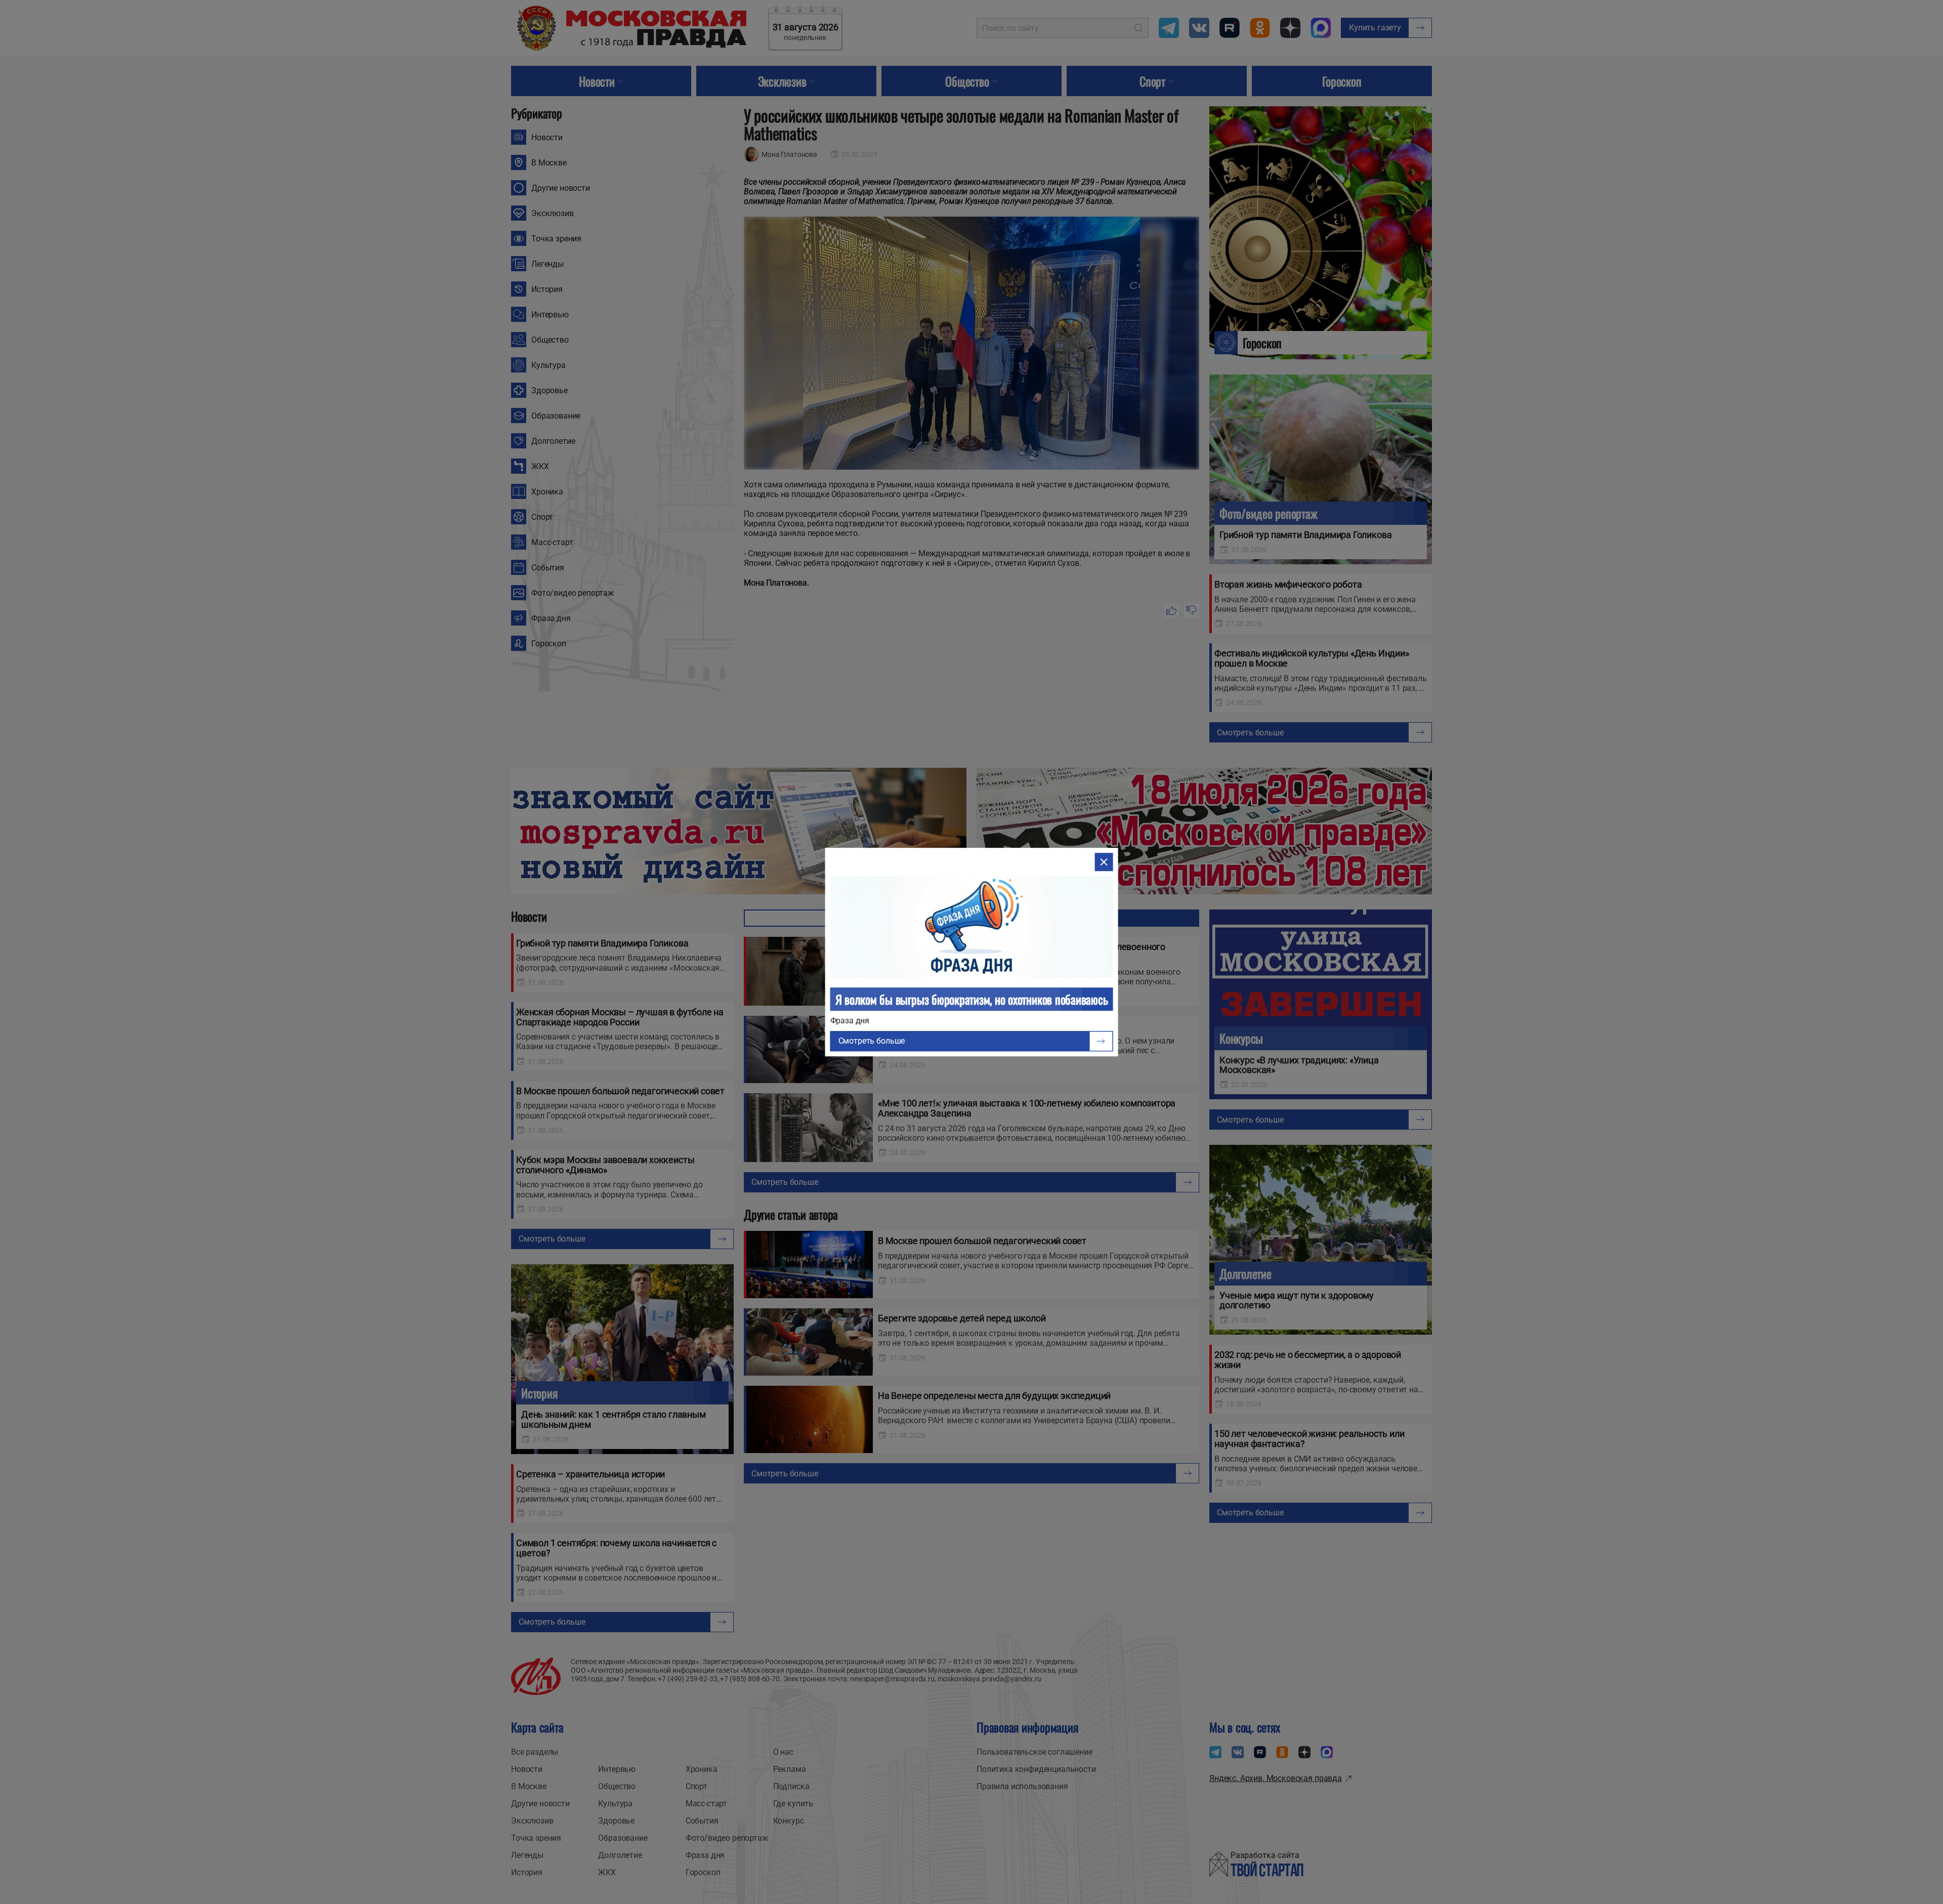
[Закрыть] (1104, 862)
